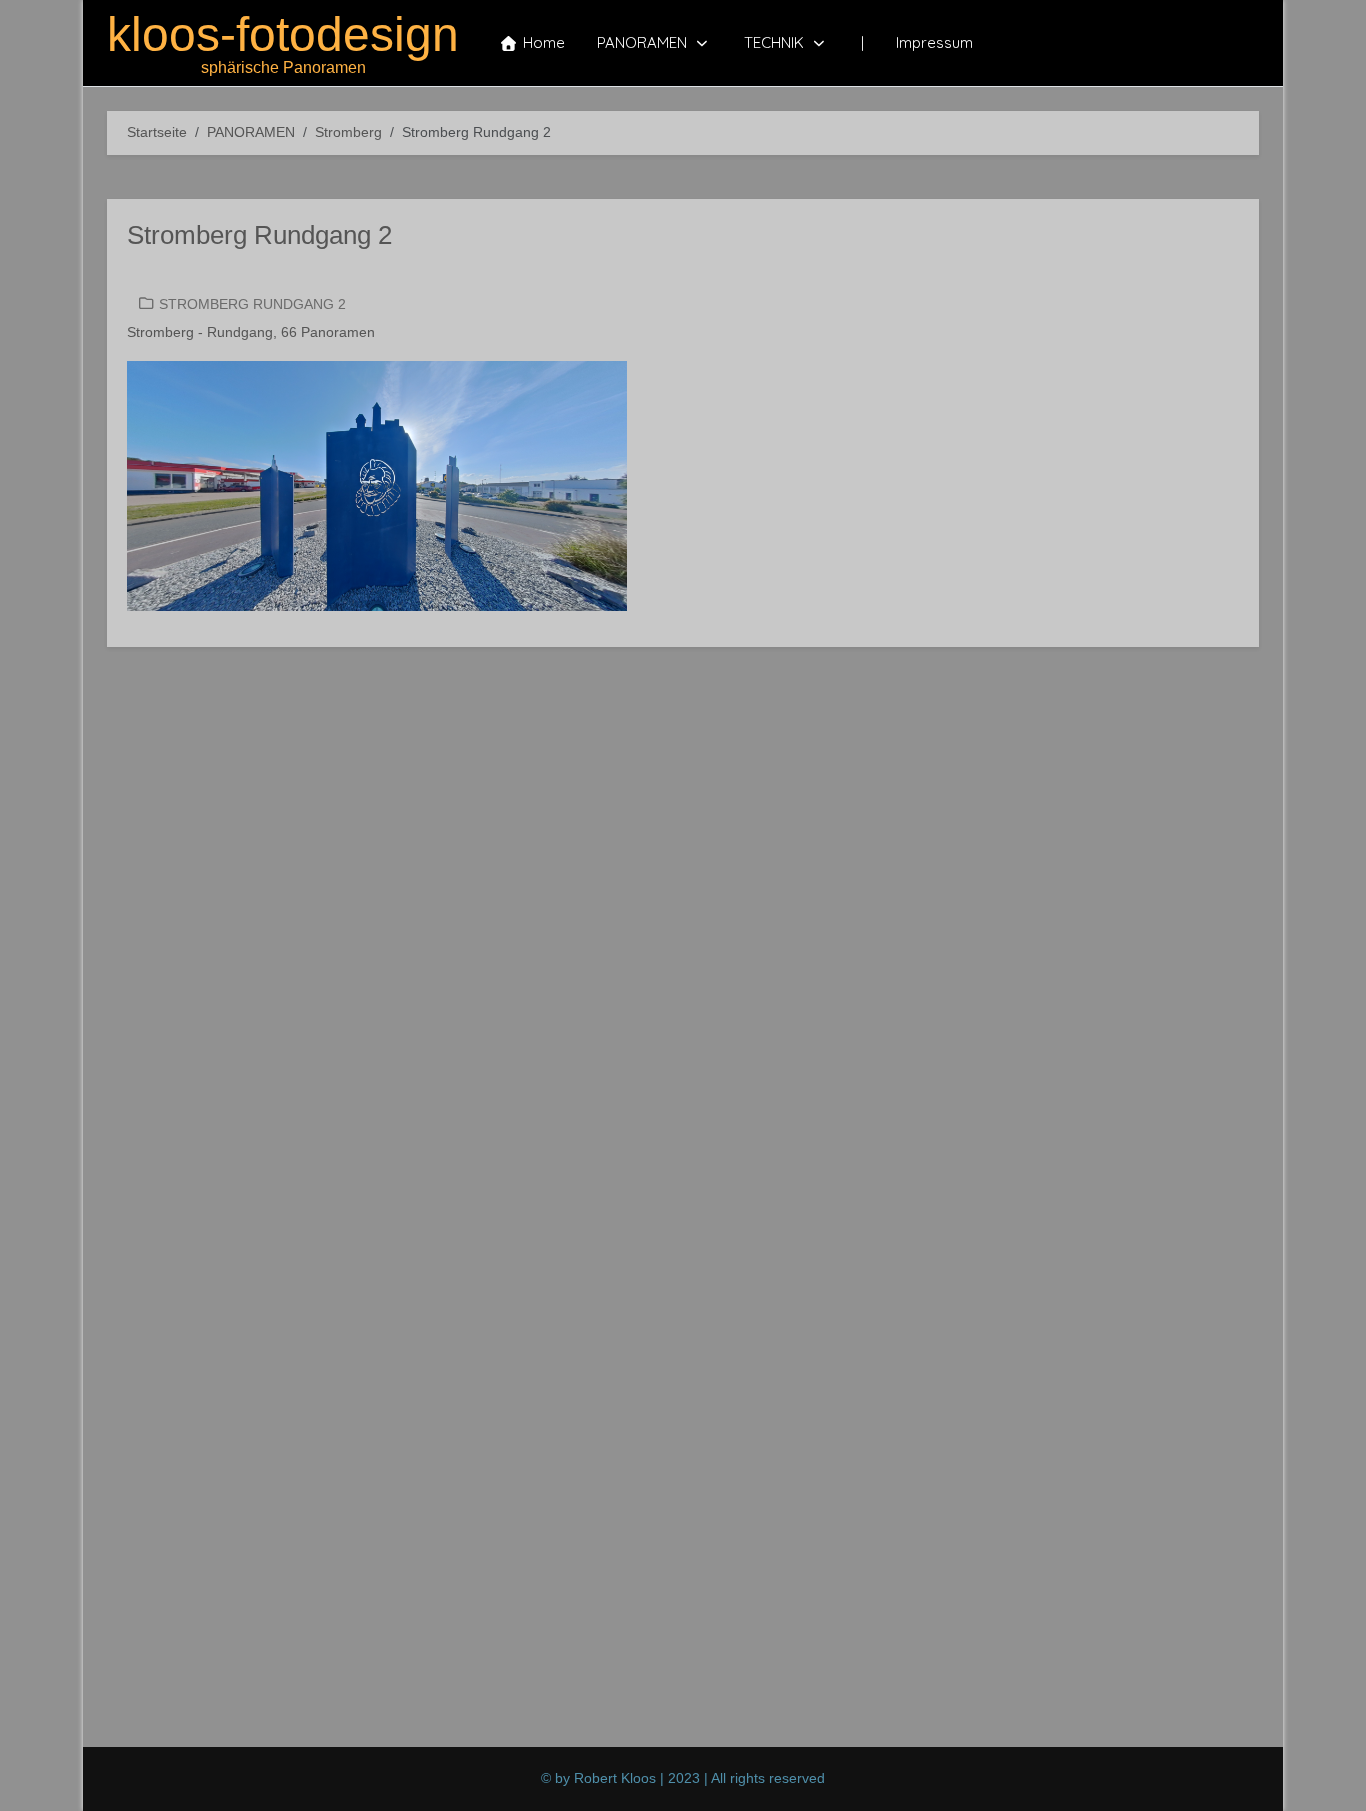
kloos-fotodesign (283, 35)
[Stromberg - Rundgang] (377, 485)
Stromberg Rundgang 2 (259, 235)
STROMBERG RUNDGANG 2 (252, 304)
